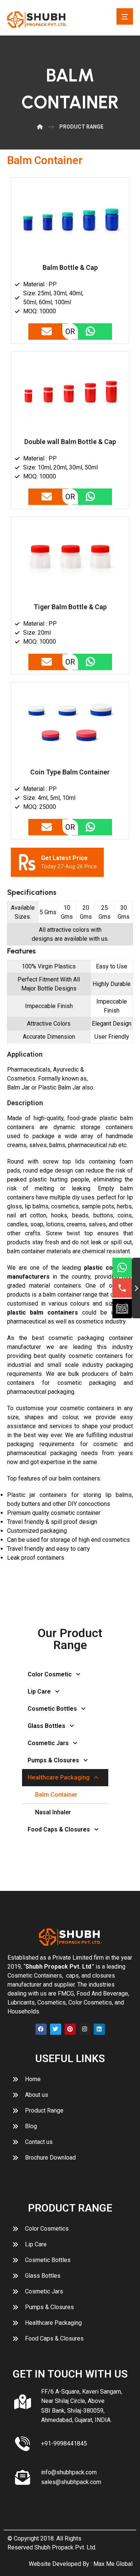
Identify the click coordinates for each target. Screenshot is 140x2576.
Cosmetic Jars (48, 1743)
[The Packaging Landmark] (37, 20)
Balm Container (56, 1795)
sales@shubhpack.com (71, 2482)
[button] (125, 16)
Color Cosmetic (50, 1674)
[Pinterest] (70, 2029)
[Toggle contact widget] (136, 1288)
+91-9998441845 (64, 2443)
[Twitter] (56, 2029)
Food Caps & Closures (59, 1829)
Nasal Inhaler (53, 1812)
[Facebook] (41, 2029)
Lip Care (39, 1691)
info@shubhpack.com (69, 2472)
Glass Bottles (46, 1726)
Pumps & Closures (53, 1760)
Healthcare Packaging (59, 1777)
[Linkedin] (99, 2029)
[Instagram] (85, 2029)
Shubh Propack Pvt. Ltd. (65, 2547)
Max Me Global (113, 2564)
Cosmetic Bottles (52, 1709)
